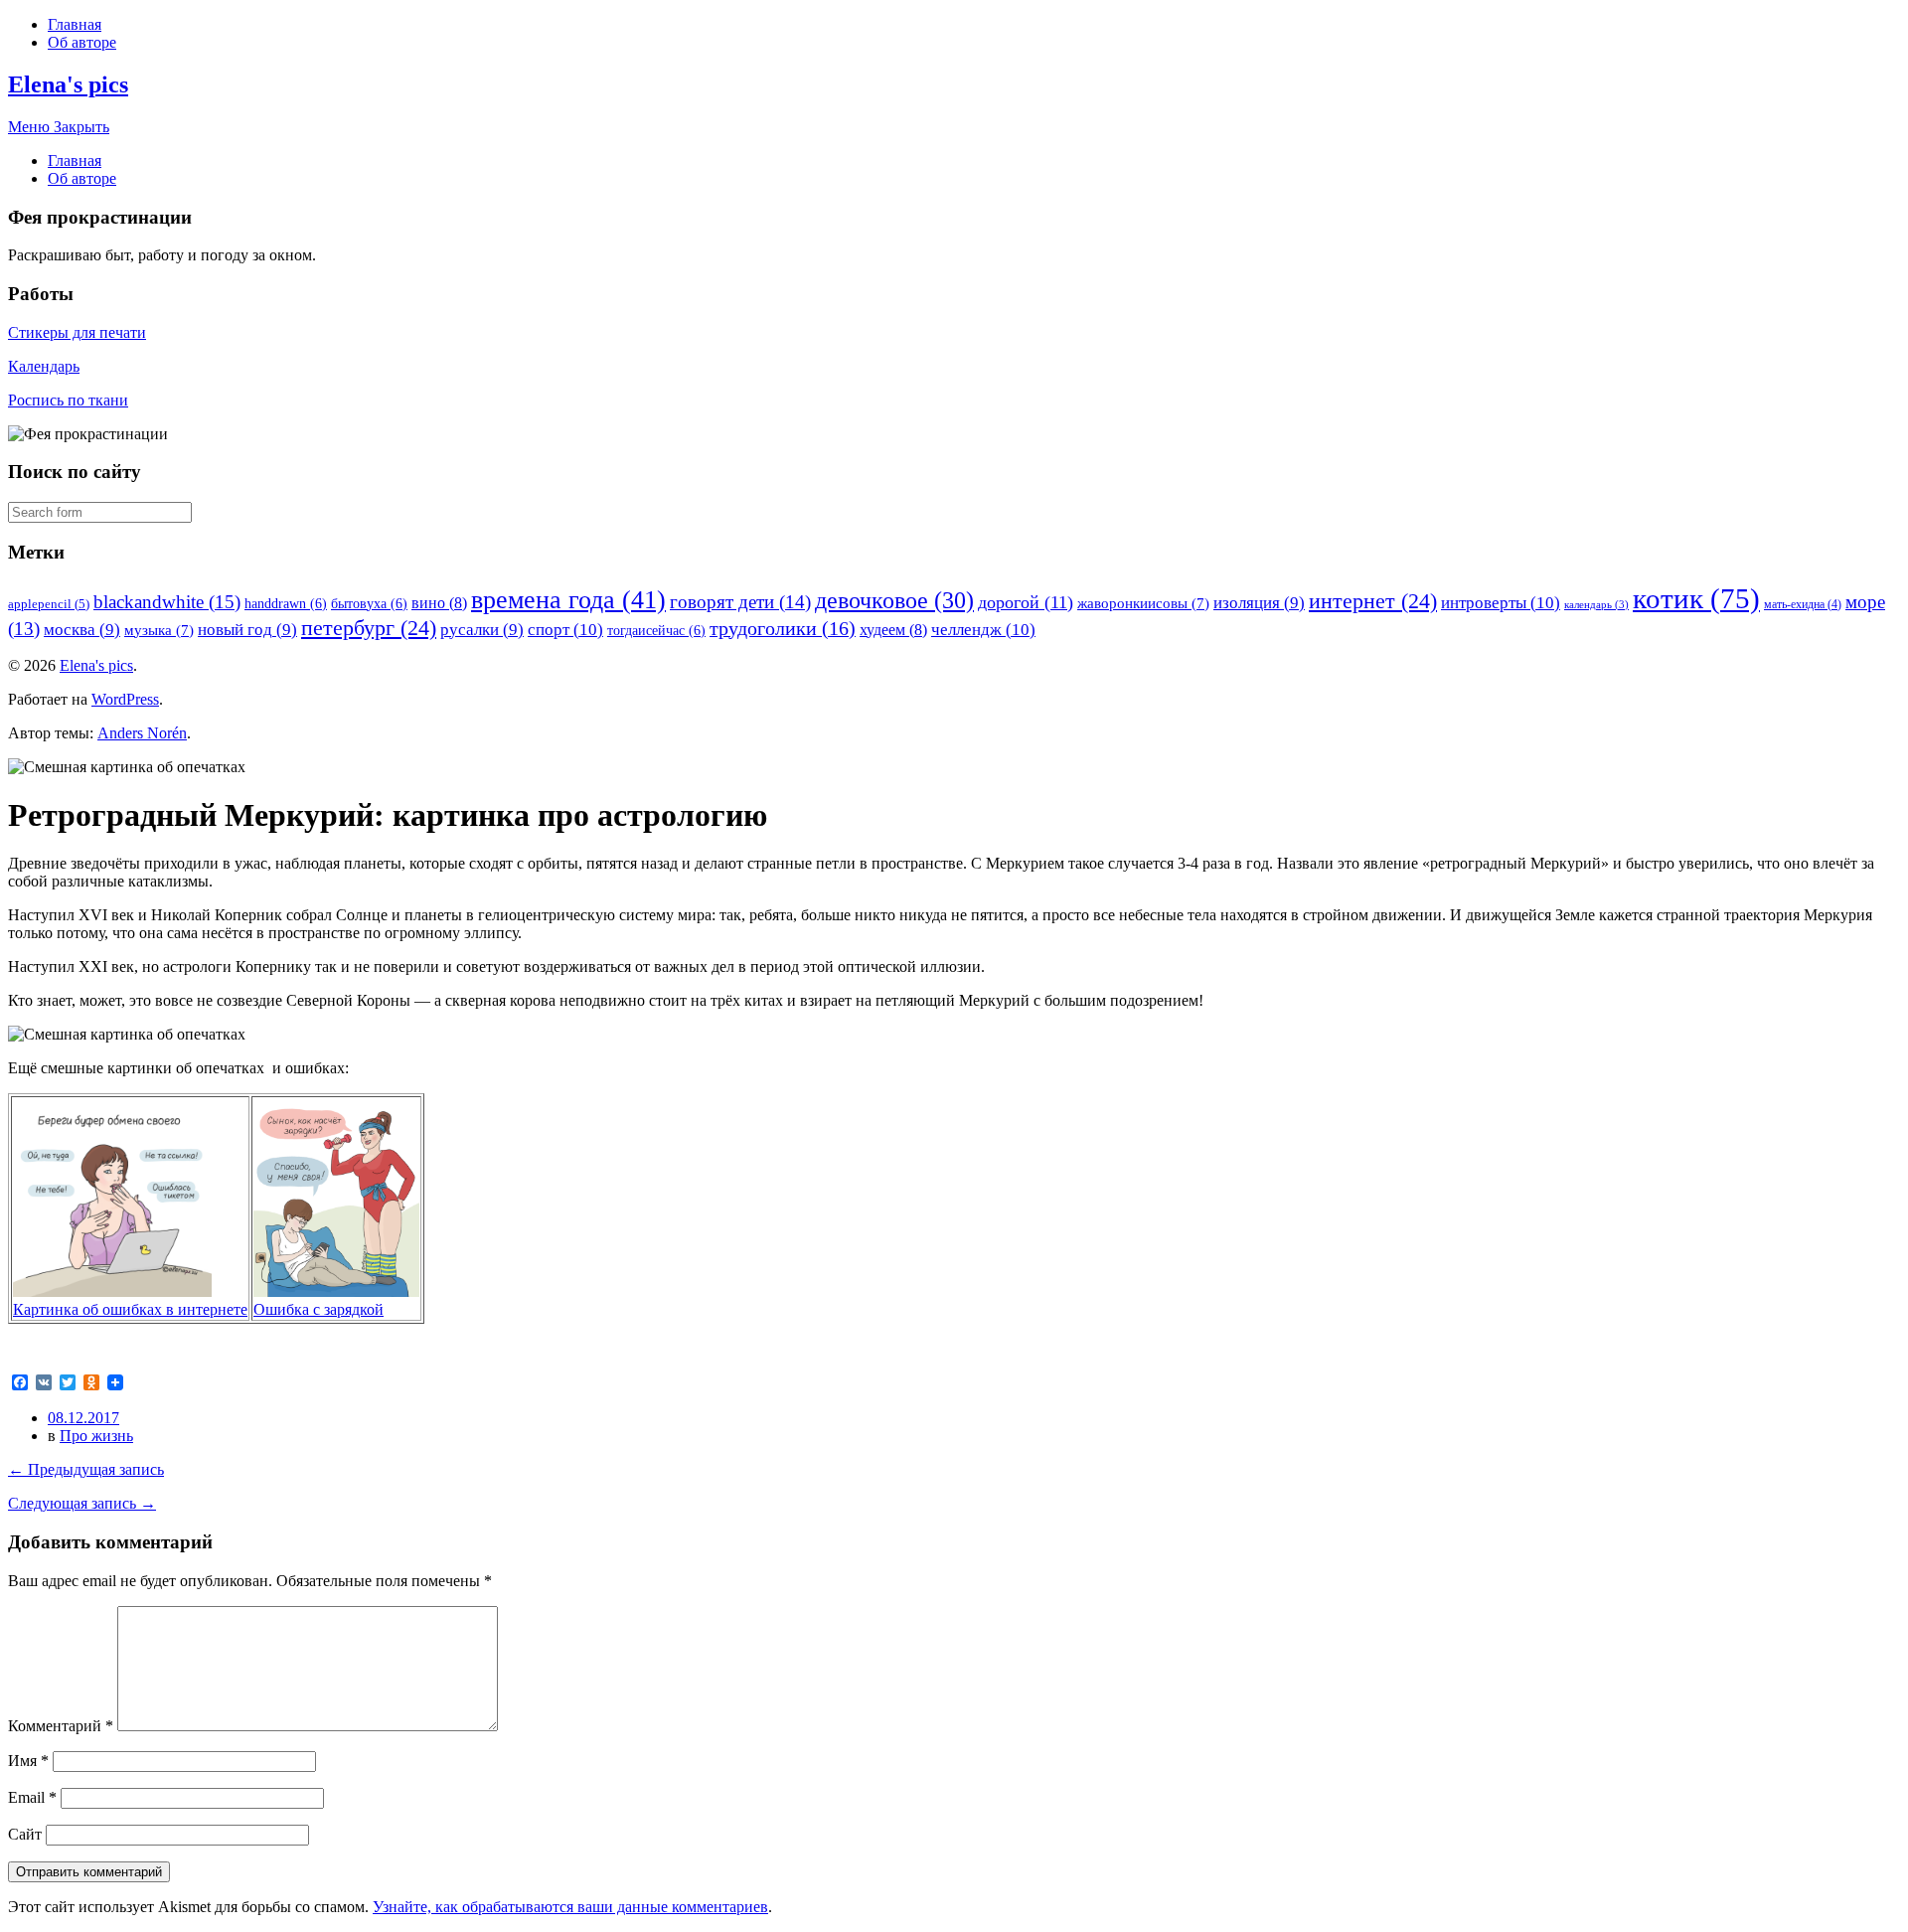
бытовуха (369, 603)
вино (439, 603)
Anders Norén (142, 733)
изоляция (1259, 603)
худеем (893, 630)
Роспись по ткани (68, 400)
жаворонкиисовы (1143, 603)
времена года (568, 600)
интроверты (1501, 603)
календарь (1596, 605)
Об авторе (82, 42)
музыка (159, 630)
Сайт (25, 1834)
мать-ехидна (1803, 604)
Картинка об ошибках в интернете (130, 1309)
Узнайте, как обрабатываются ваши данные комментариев (570, 1907)
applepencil (49, 604)
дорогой (1026, 602)
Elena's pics (68, 84)
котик (1696, 598)
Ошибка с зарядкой (318, 1309)
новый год (247, 630)
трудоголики (783, 628)
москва (82, 630)
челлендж (983, 630)
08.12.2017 (83, 1418)
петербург (369, 628)
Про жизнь (96, 1436)
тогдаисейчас (656, 630)
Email (32, 1797)
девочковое (894, 600)
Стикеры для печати (77, 332)
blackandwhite (167, 602)
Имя (28, 1761)
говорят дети (740, 602)
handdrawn (286, 603)
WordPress (125, 699)
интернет (1373, 601)
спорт (565, 630)
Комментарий (61, 1726)
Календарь (44, 366)
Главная (75, 24)
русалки (482, 630)
